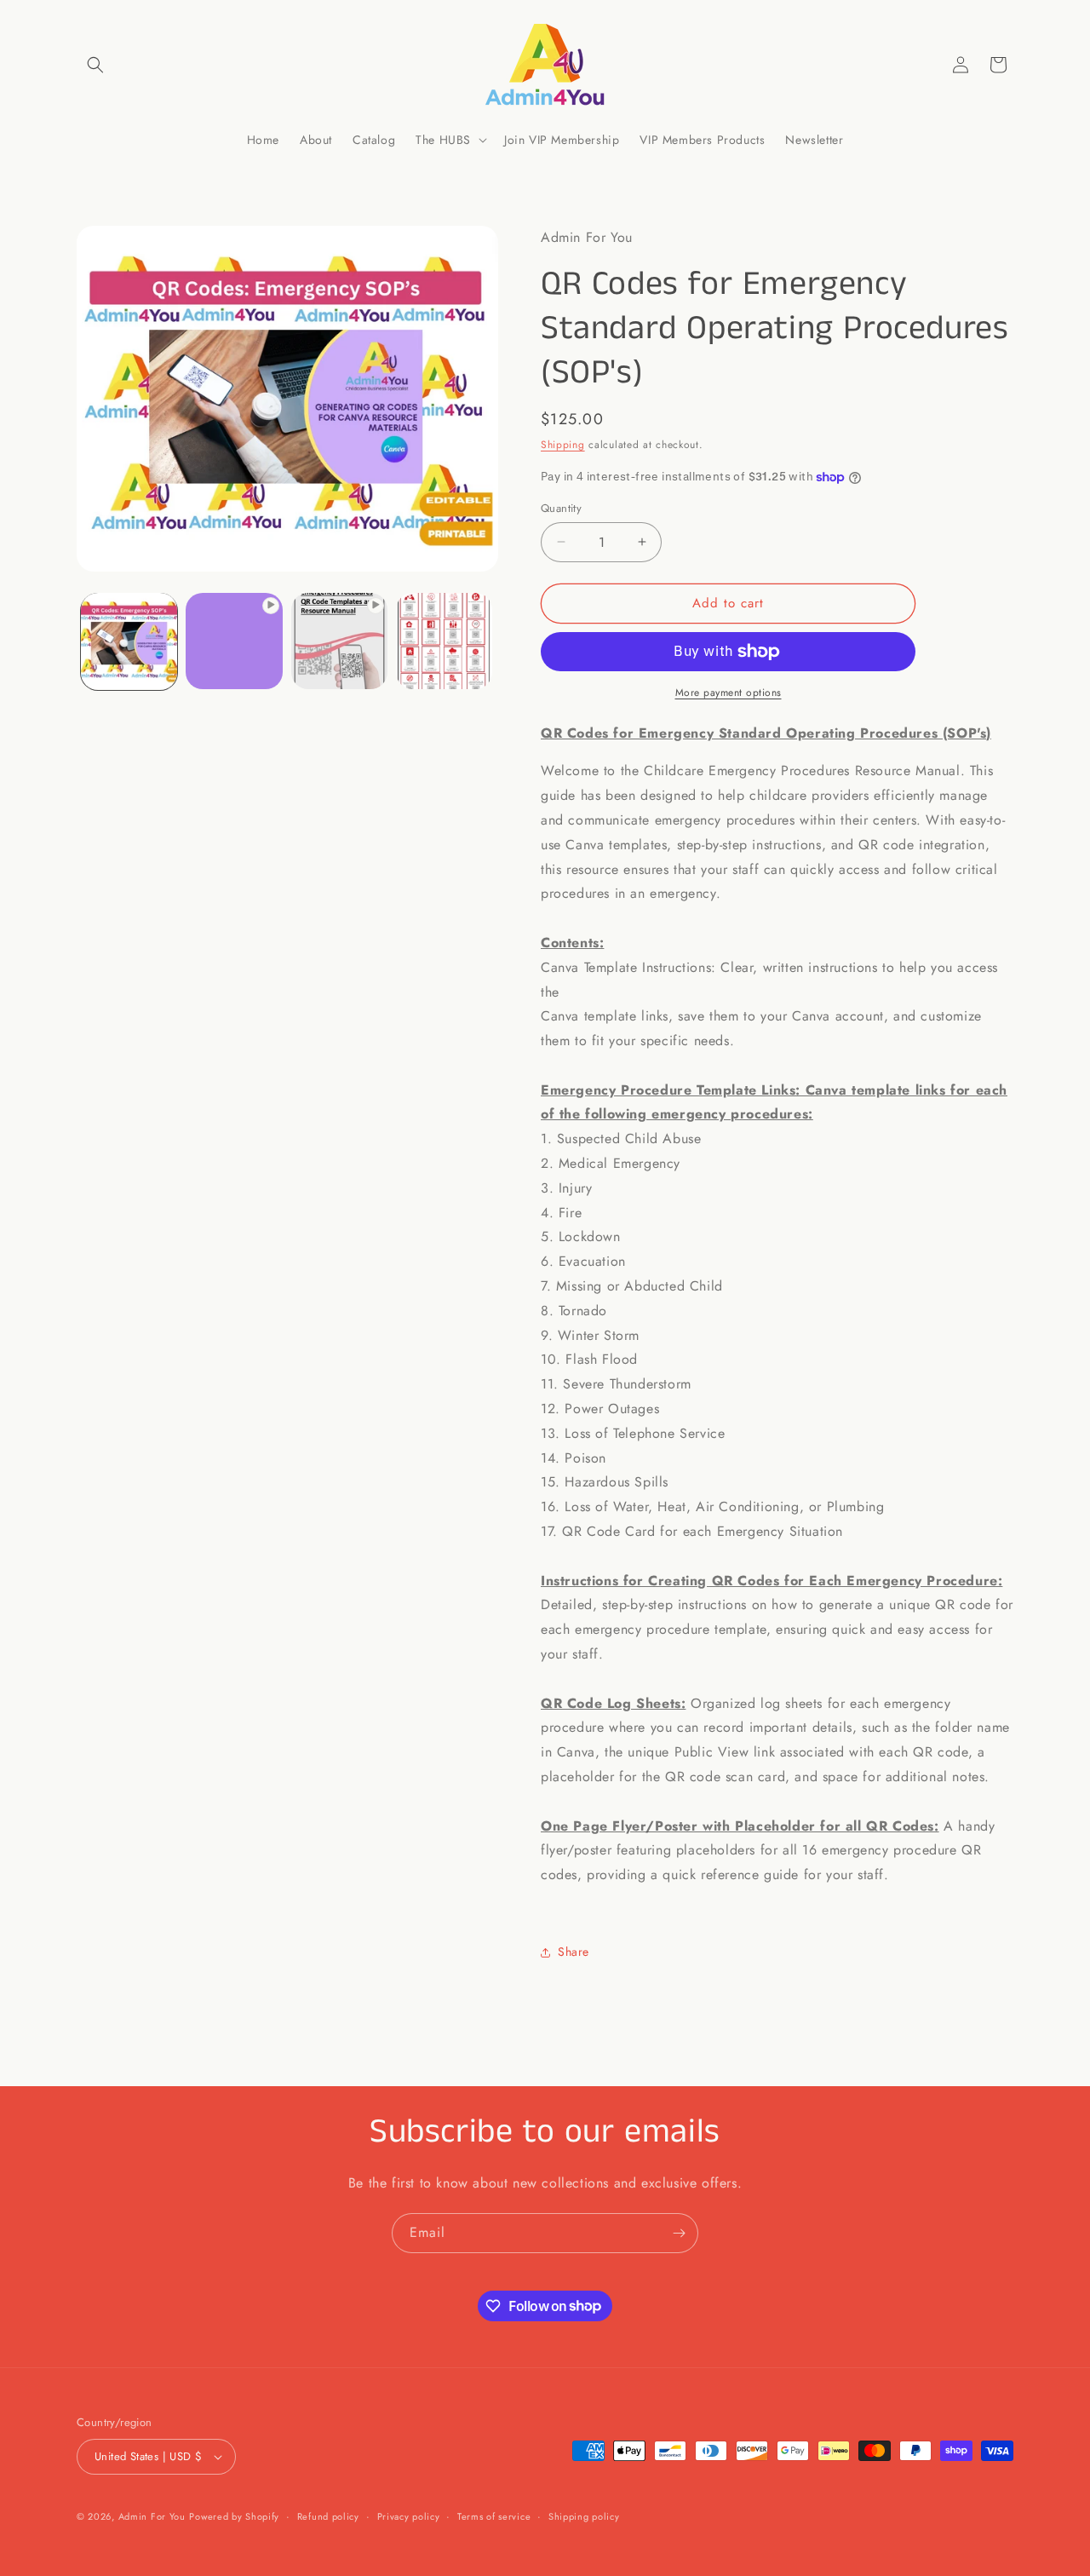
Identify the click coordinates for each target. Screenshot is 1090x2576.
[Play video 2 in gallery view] (339, 641)
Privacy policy (409, 2516)
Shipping (563, 445)
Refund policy (328, 2516)
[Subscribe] (679, 2233)
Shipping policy (584, 2516)
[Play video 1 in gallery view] (234, 641)
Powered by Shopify (234, 2516)
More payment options (729, 693)
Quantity (561, 508)
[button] (95, 65)
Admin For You (152, 2516)
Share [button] (574, 1952)
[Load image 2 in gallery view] (444, 641)
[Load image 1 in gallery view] (129, 641)
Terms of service (494, 2516)
